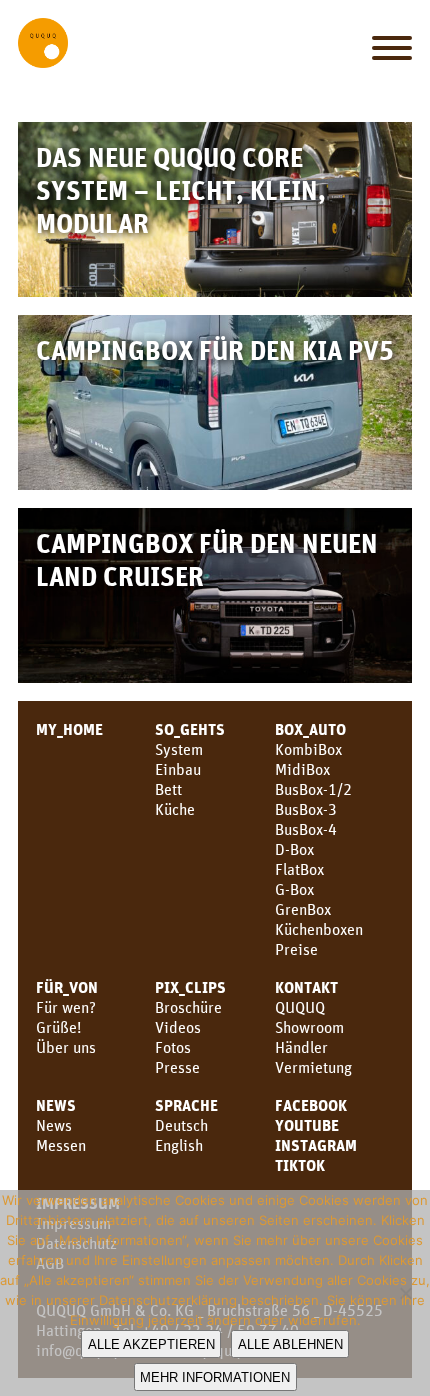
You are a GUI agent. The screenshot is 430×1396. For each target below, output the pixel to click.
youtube (307, 1125)
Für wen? (66, 1007)
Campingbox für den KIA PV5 (215, 349)
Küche (175, 809)
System (179, 749)
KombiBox (308, 749)
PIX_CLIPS (190, 987)
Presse (177, 1067)
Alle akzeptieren (151, 1344)
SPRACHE (186, 1105)
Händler (301, 1047)
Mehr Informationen (215, 1377)
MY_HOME (69, 729)
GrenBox (303, 909)
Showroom (309, 1027)
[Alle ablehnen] (405, 1293)
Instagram (316, 1145)
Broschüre (188, 1007)
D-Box (294, 849)
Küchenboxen (319, 929)
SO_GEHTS (190, 729)
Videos (178, 1027)
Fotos (173, 1047)
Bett (168, 789)
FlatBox (299, 869)
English (179, 1145)
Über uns (66, 1047)
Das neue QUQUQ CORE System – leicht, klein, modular (181, 189)
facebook (311, 1105)
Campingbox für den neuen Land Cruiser (207, 559)
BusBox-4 (306, 829)
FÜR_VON (67, 987)
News (56, 1105)
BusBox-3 (306, 809)
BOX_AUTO (310, 729)
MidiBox (302, 769)
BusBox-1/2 (313, 789)
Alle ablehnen (290, 1344)
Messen (61, 1145)
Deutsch (181, 1125)
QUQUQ (300, 1007)
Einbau (178, 769)
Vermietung (313, 1067)
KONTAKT (306, 987)
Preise (296, 949)
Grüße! (58, 1027)
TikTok (300, 1165)
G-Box (294, 889)
